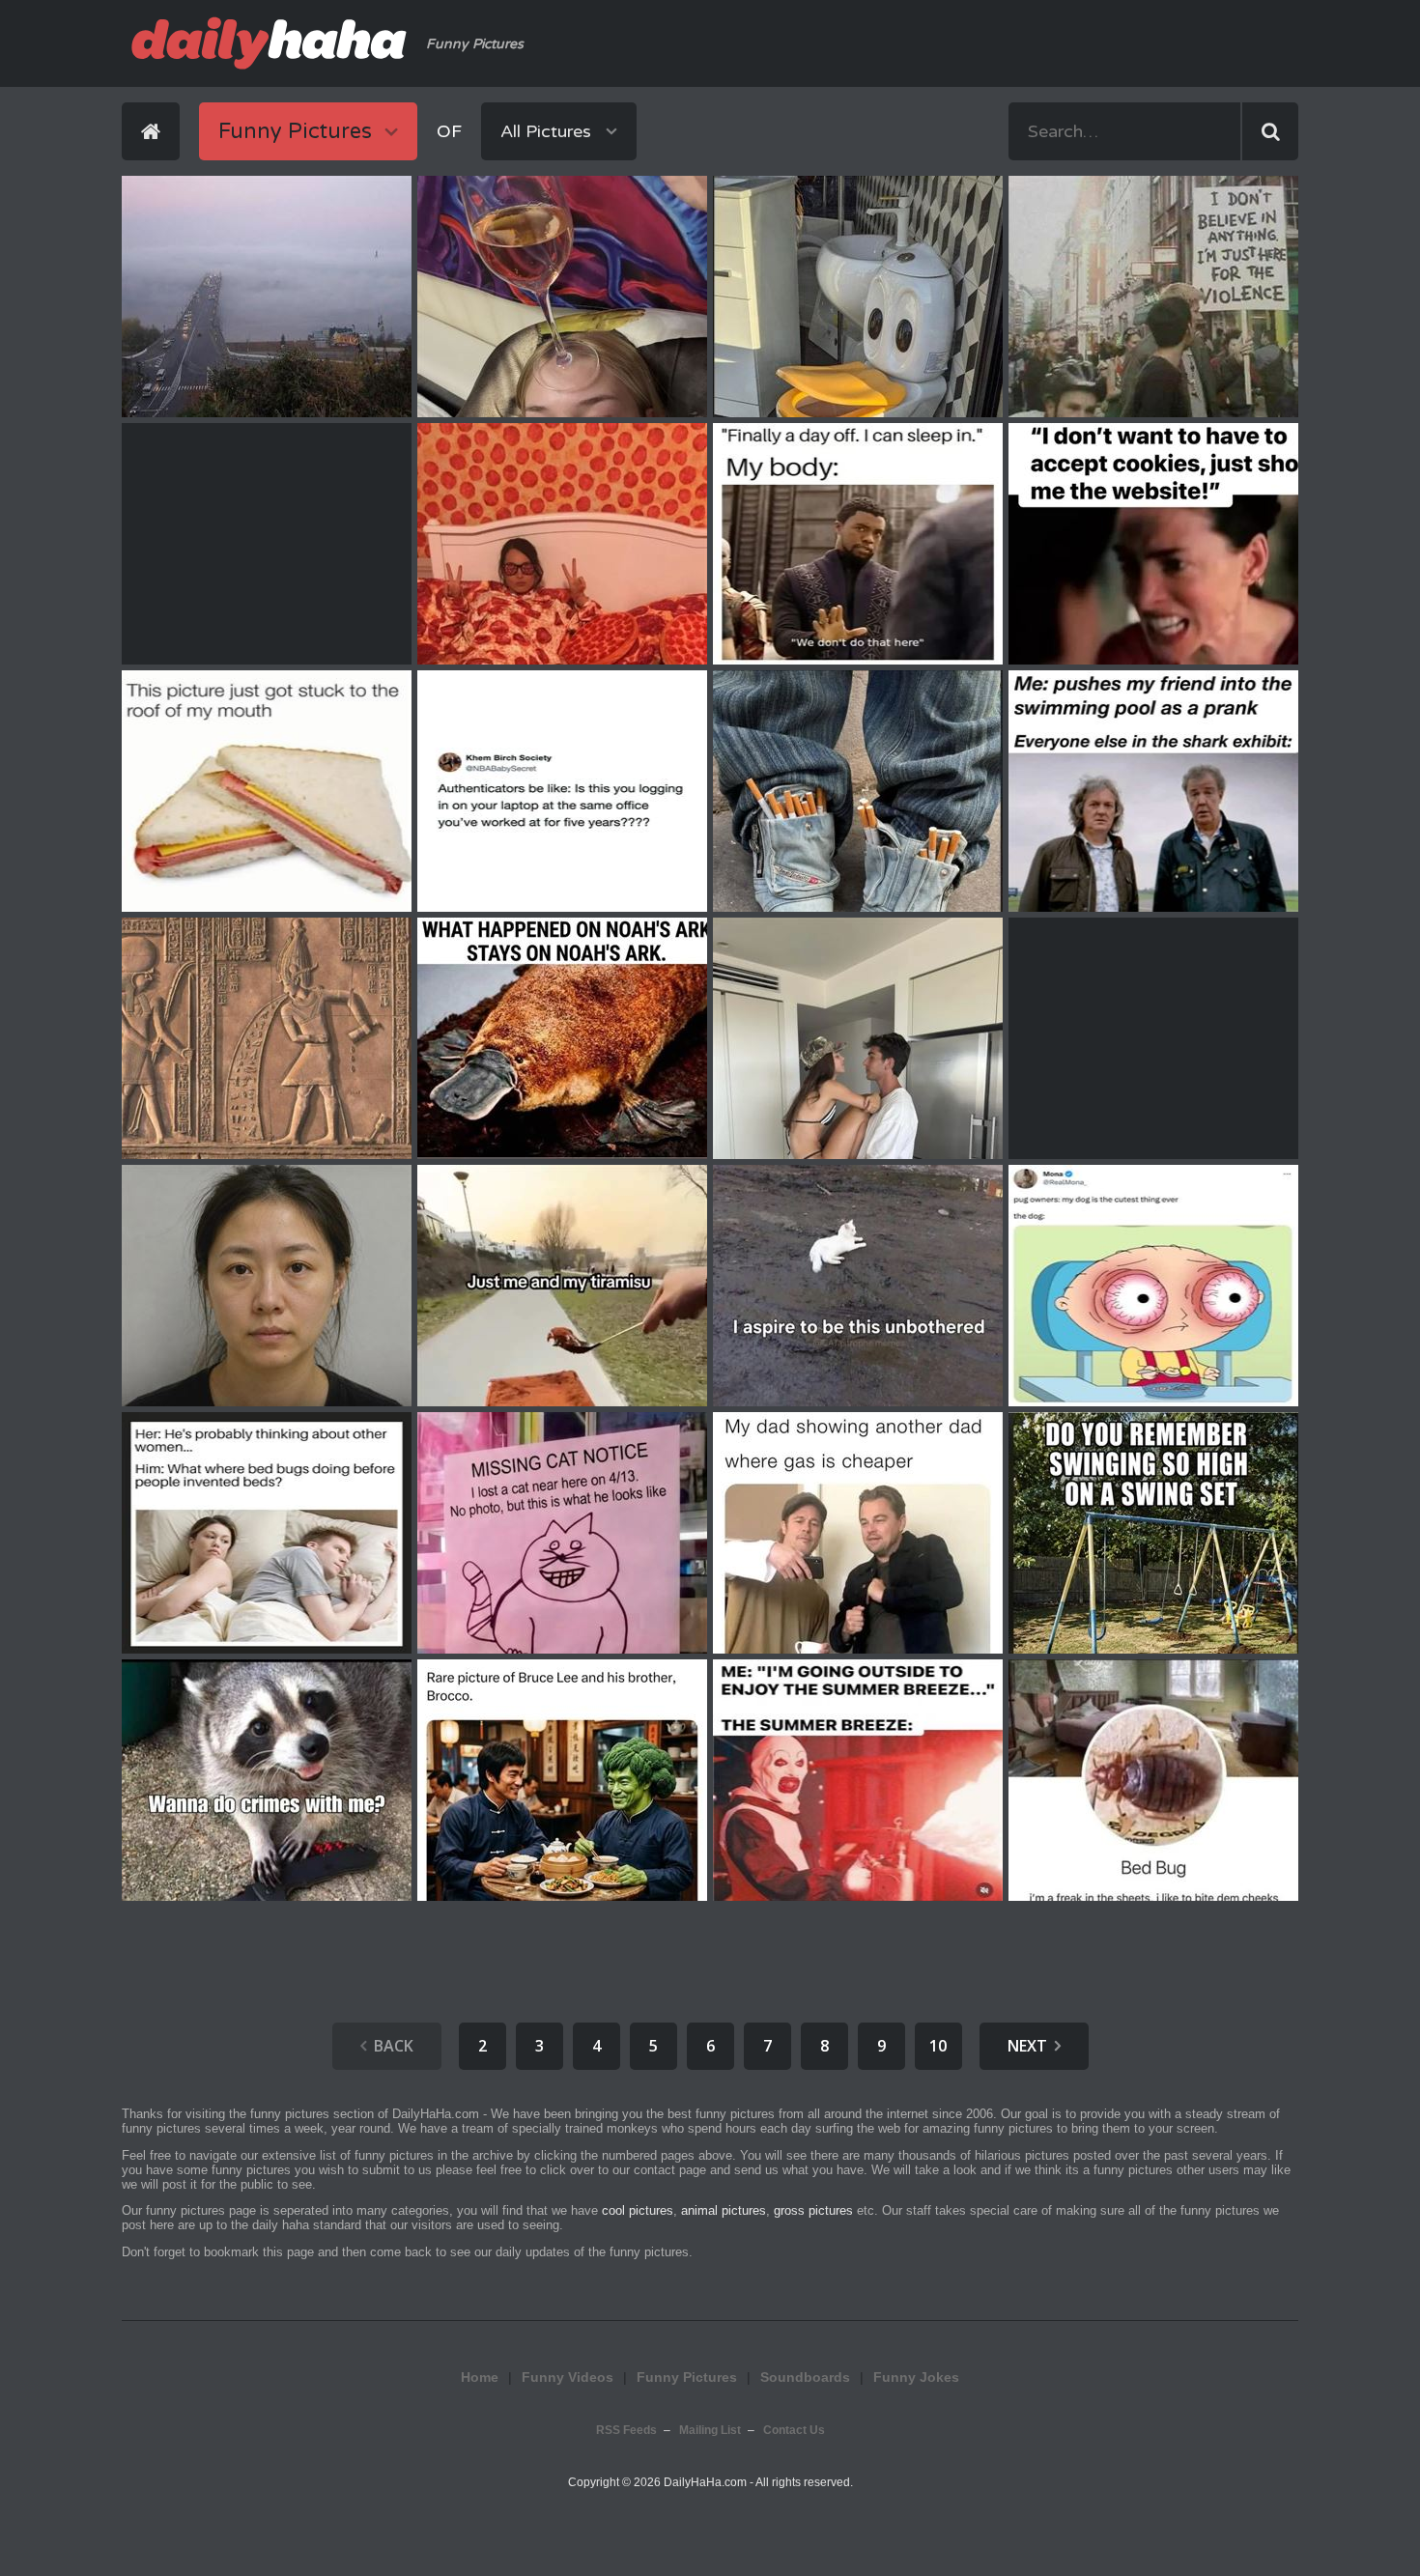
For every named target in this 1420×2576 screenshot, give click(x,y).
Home (480, 2377)
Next (1027, 2046)
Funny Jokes (916, 2377)
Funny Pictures (687, 2377)
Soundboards (805, 2377)
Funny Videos (568, 2377)
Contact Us (794, 2430)
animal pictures (724, 2210)
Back (394, 2046)
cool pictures (638, 2210)
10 (938, 2046)
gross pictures (813, 2210)
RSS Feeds (626, 2430)
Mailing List (710, 2430)
